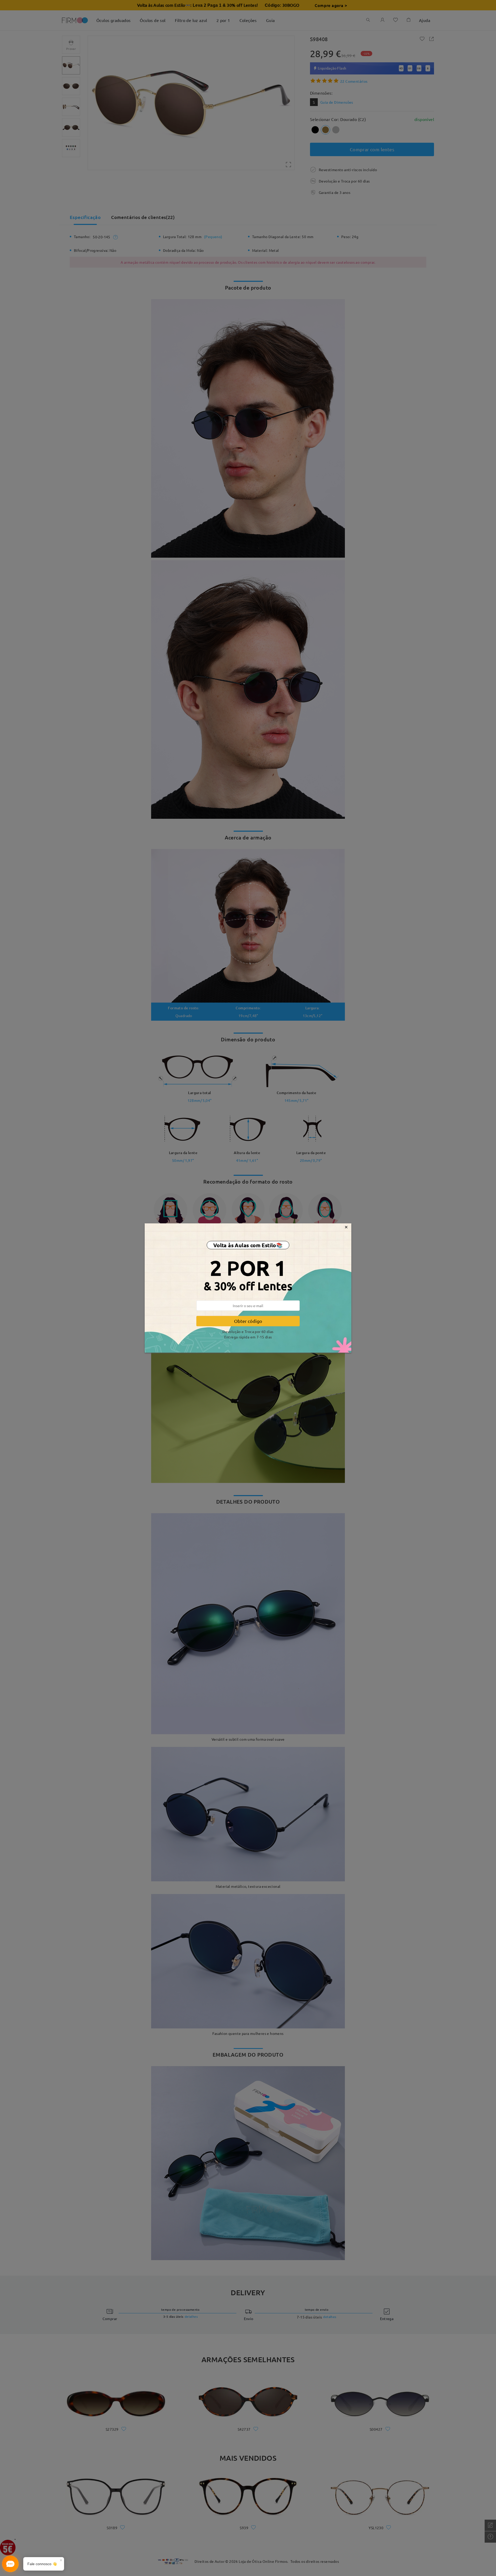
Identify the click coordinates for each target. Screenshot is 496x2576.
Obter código (248, 1321)
